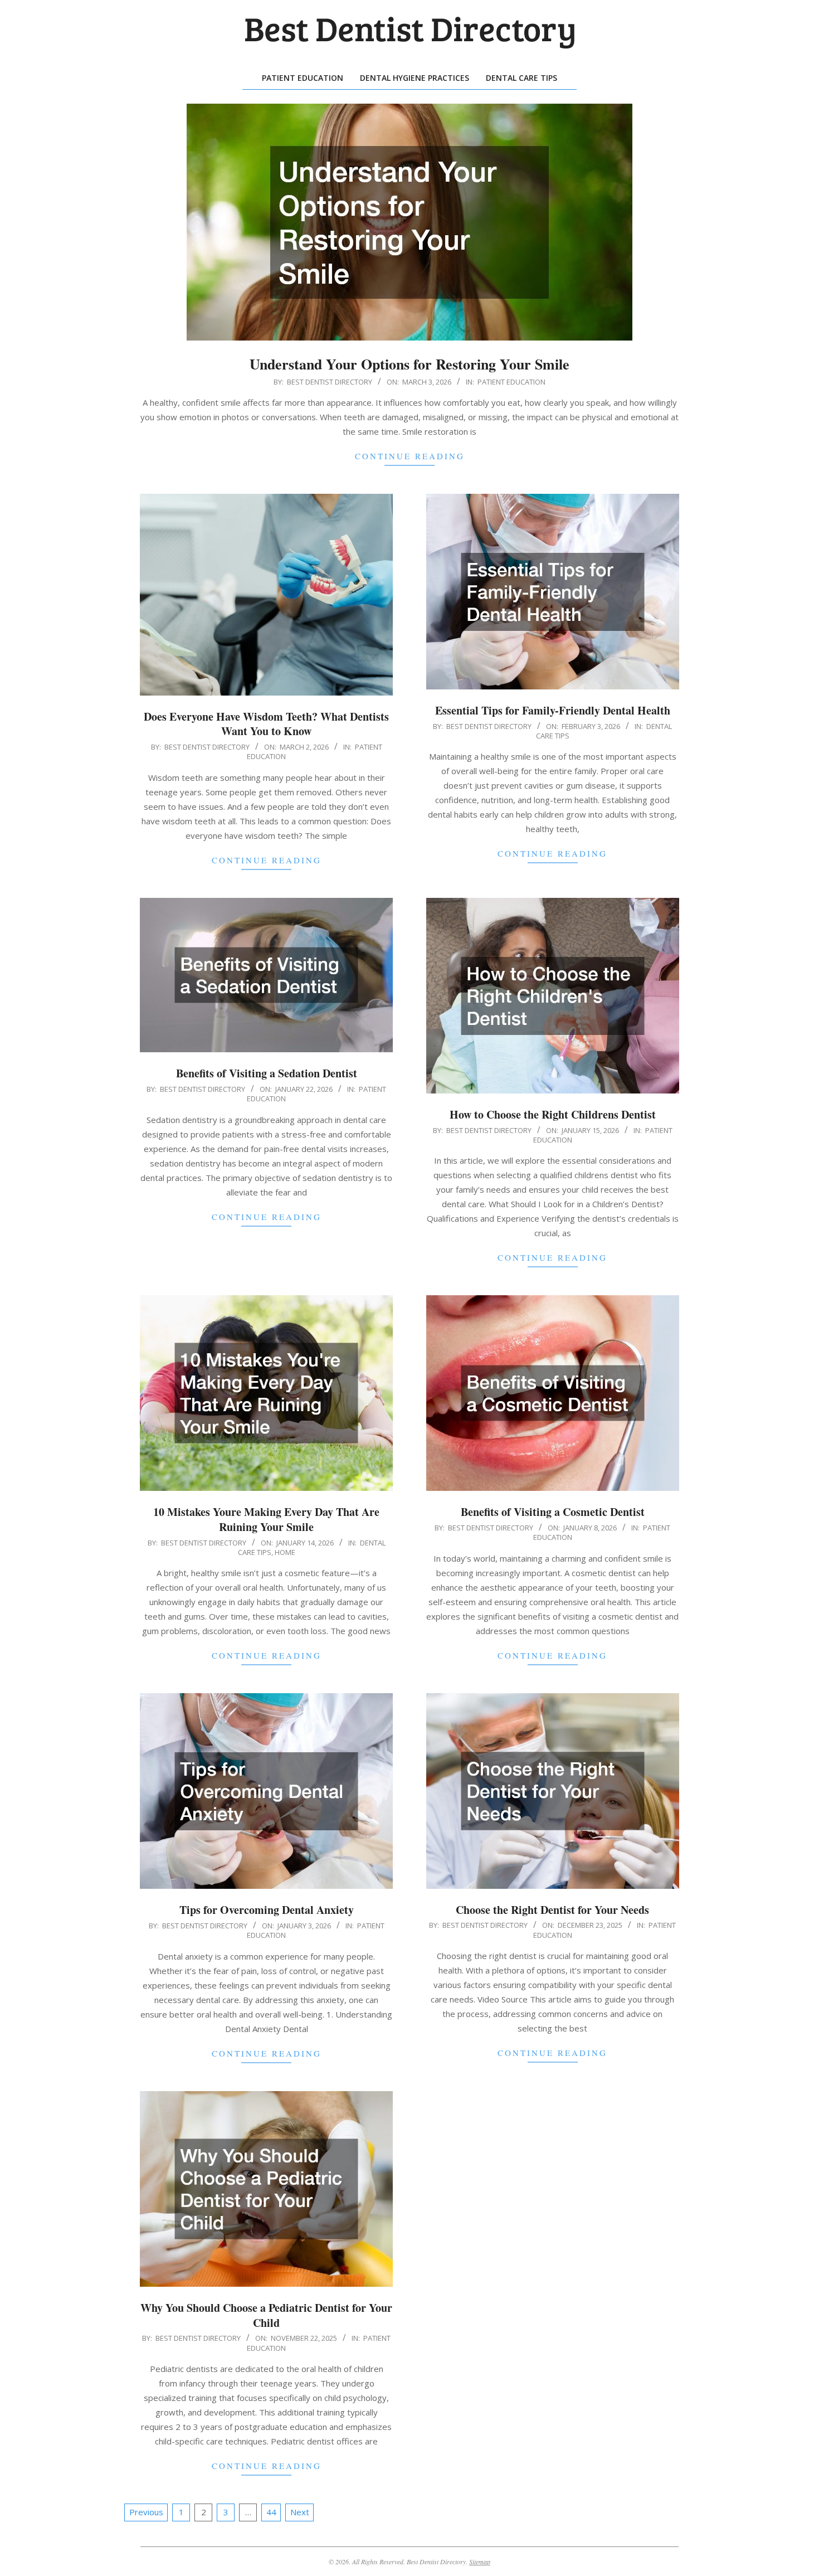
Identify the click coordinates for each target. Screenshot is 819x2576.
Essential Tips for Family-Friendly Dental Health (553, 710)
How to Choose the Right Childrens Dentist (553, 1114)
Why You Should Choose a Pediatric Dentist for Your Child (266, 2315)
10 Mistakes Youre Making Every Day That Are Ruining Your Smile (266, 1519)
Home (285, 1552)
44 (271, 2512)
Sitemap (480, 2562)
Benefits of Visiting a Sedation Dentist (267, 1073)
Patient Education (511, 382)
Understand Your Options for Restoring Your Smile (409, 364)
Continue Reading (410, 456)
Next (300, 2512)
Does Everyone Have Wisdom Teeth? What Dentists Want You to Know (266, 724)
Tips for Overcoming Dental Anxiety (267, 1910)
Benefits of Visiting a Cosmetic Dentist (553, 1512)
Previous (146, 2512)
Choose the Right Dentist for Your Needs (552, 1910)
